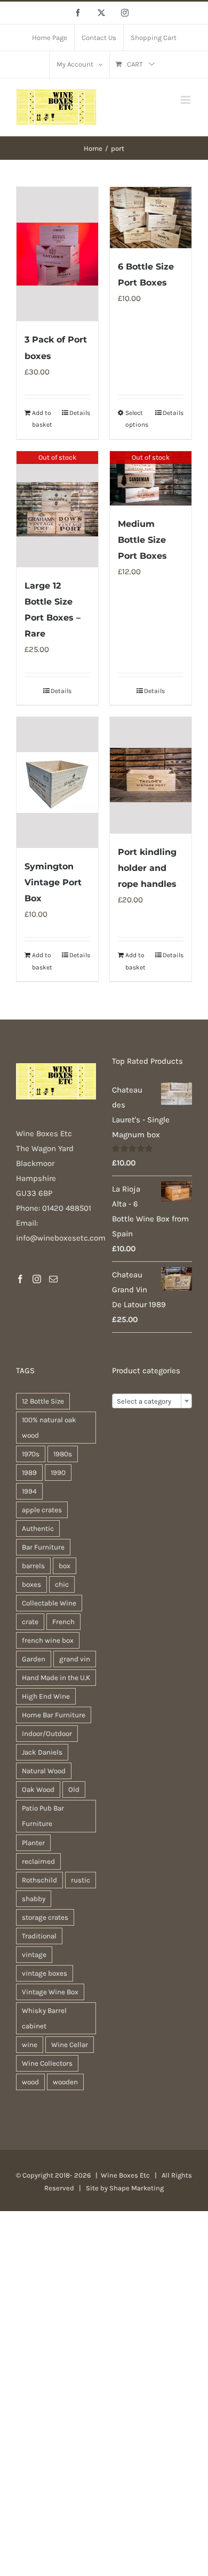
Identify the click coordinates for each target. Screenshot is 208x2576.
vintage (34, 1955)
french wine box (48, 1640)
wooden (65, 2082)
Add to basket (42, 419)
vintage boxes (45, 1973)
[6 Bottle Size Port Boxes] (151, 218)
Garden (34, 1659)
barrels (33, 1566)
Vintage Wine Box (50, 1992)
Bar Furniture (43, 1547)
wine (30, 2045)
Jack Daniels (42, 1752)
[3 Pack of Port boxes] (57, 254)
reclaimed (38, 1861)
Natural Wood (44, 1771)
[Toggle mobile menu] (186, 100)
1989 (29, 1473)
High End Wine (46, 1696)
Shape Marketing (137, 2188)
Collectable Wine (49, 1603)
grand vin (75, 1659)
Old (74, 1790)
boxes (31, 1584)
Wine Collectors (47, 2063)
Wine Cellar (70, 2045)
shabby (34, 1899)
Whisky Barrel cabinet (44, 2018)
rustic (81, 1880)
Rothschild (39, 1880)
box (65, 1566)
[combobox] (152, 1401)
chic (62, 1584)
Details (80, 413)
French (63, 1622)
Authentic (38, 1529)
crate (30, 1622)
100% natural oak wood (49, 1428)
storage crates (45, 1917)
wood (30, 2082)
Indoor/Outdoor (47, 1734)
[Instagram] (37, 1279)
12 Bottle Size (43, 1401)
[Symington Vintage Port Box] (57, 782)
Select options (137, 419)
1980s (63, 1454)
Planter (33, 1843)
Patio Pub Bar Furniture (43, 1816)
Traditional (39, 1936)
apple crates (42, 1510)
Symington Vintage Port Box (53, 882)
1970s (31, 1454)
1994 (29, 1491)
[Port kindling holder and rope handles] (151, 775)
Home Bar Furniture (54, 1715)
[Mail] (53, 1279)
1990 (58, 1473)
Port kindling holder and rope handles (147, 868)
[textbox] (152, 1401)
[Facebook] (20, 1279)
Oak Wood (38, 1790)
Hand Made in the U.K (56, 1678)
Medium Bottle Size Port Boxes (142, 540)
